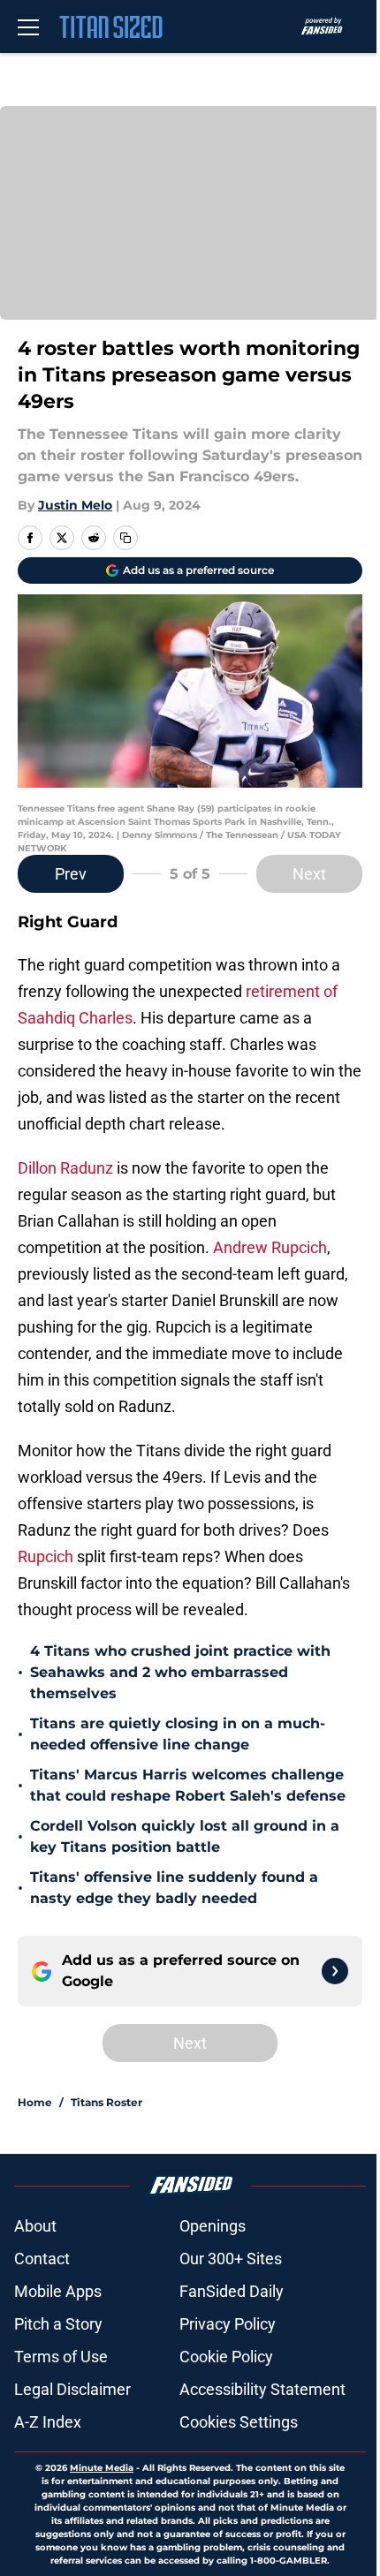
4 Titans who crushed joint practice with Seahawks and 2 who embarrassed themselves (180, 1672)
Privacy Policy (228, 2324)
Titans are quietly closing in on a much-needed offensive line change (178, 1734)
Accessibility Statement (262, 2389)
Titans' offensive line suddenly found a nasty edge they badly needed (174, 1888)
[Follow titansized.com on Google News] (335, 1971)
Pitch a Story (58, 2324)
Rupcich (46, 1556)
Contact (42, 2259)
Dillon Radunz (65, 1168)
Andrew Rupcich (270, 1247)
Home (35, 2102)
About (35, 2226)
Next (309, 874)
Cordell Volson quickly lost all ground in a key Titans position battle (185, 1836)
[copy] (125, 538)
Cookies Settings (239, 2422)
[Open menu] (28, 26)
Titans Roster (106, 2102)
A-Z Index (48, 2422)
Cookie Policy (226, 2357)
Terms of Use (61, 2357)
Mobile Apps (58, 2291)
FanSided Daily (232, 2291)
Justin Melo (75, 505)
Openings (213, 2226)
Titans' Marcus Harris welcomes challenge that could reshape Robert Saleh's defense (188, 1785)
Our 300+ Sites (231, 2259)
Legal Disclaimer (72, 2389)
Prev (71, 874)
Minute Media (102, 2468)
